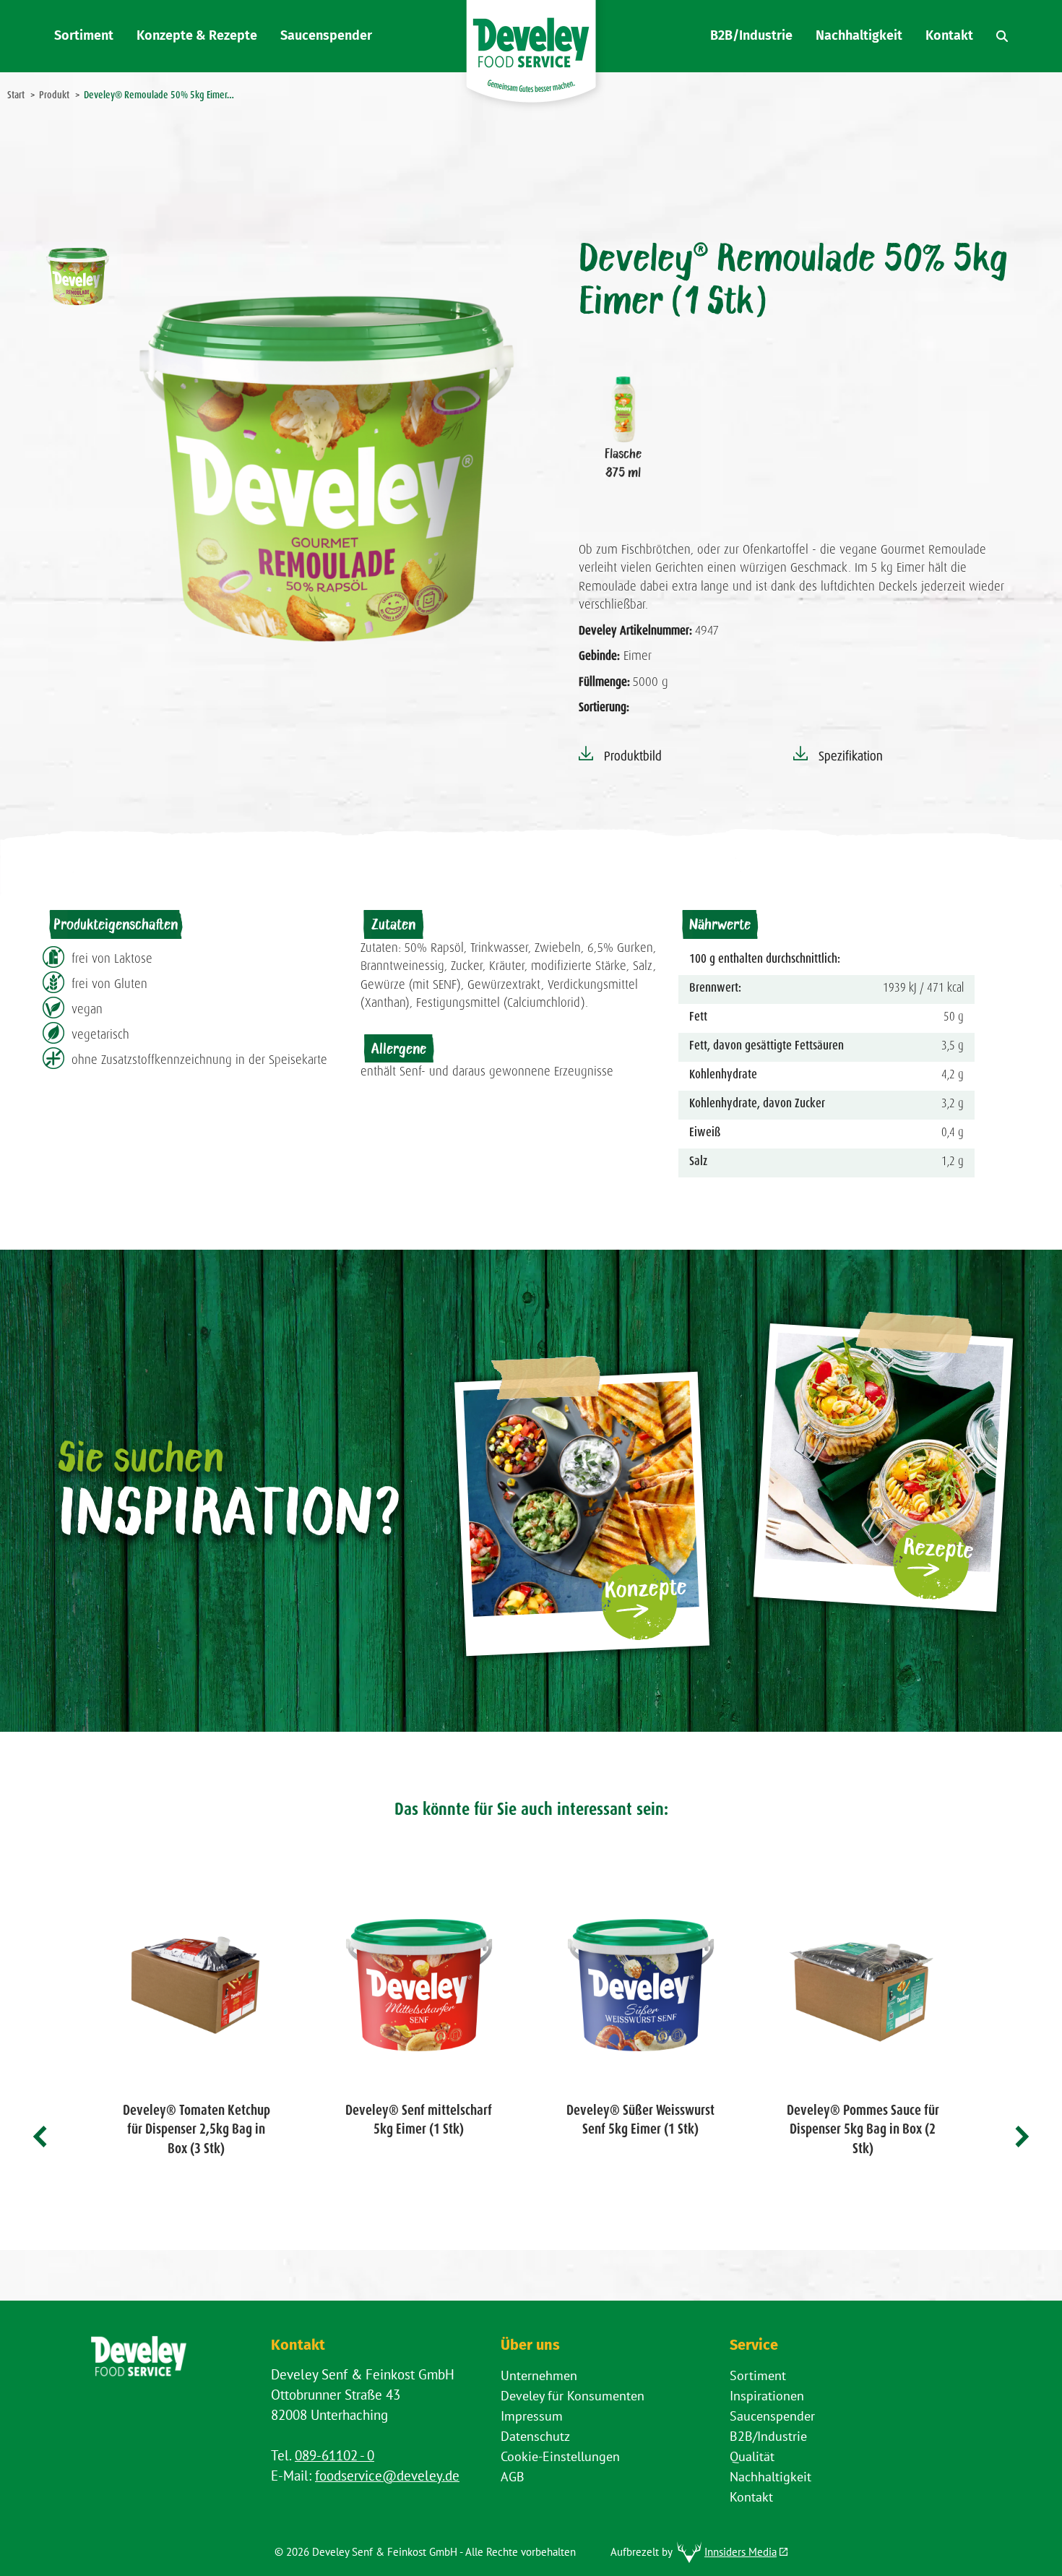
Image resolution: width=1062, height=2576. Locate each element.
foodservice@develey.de (387, 2476)
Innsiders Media (741, 2552)
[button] (41, 2137)
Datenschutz (535, 2436)
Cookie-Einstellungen (560, 2456)
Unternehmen (539, 2375)
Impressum (532, 2416)
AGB (513, 2477)
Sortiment (758, 2375)
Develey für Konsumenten (573, 2396)
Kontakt (751, 2497)
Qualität (752, 2456)
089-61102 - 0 (334, 2455)
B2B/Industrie (768, 2436)
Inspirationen (767, 2396)
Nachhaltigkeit (770, 2477)
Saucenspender (772, 2416)
